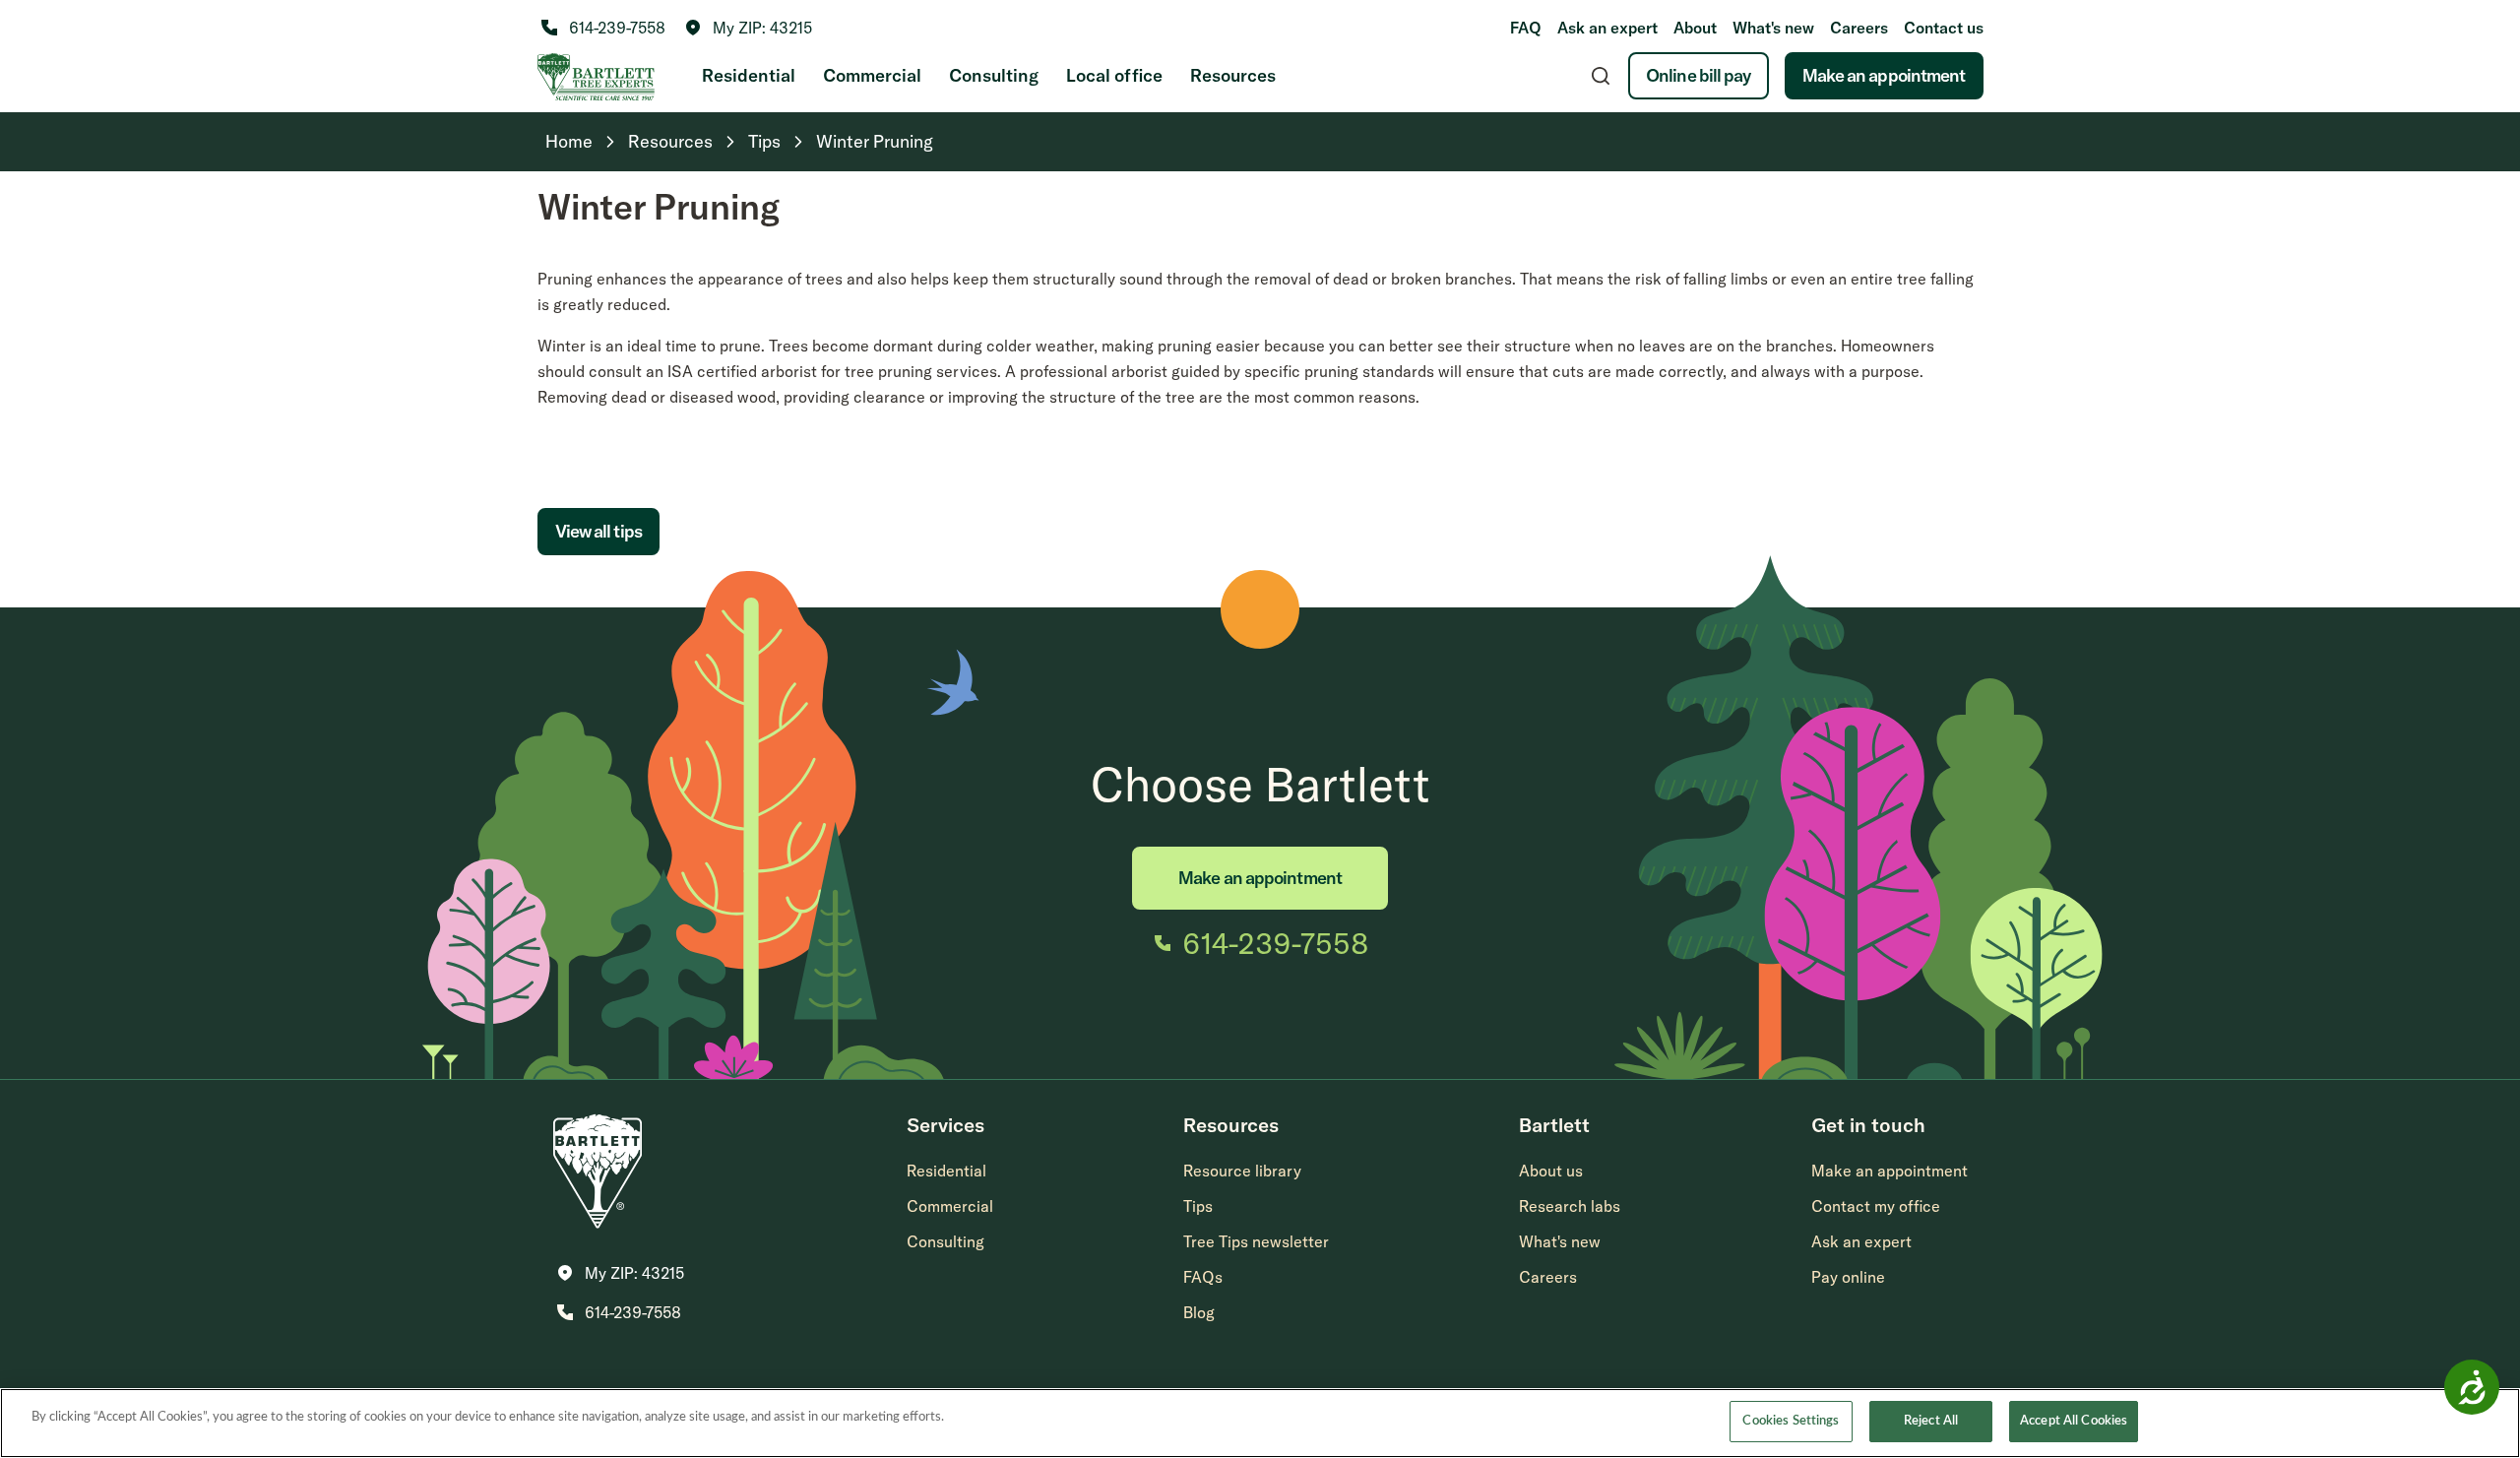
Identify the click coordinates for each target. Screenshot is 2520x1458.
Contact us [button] (1944, 28)
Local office (1114, 75)
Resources (1233, 75)
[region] (1260, 1423)
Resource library (1242, 1171)
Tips (1198, 1206)
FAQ (1526, 28)
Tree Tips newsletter (1256, 1241)
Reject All (1931, 1421)
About (1695, 28)
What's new (1773, 28)
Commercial (872, 75)
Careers (1859, 28)
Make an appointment (1884, 75)
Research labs (1570, 1206)
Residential (749, 75)
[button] (749, 28)
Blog (1199, 1312)
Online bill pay (1699, 75)
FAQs (1203, 1277)
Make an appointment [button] (1890, 1171)
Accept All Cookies (2074, 1421)
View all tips (598, 531)
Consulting (994, 75)
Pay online (1848, 1277)
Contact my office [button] (1876, 1206)
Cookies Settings (1791, 1421)
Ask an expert (1607, 28)
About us (1551, 1171)
